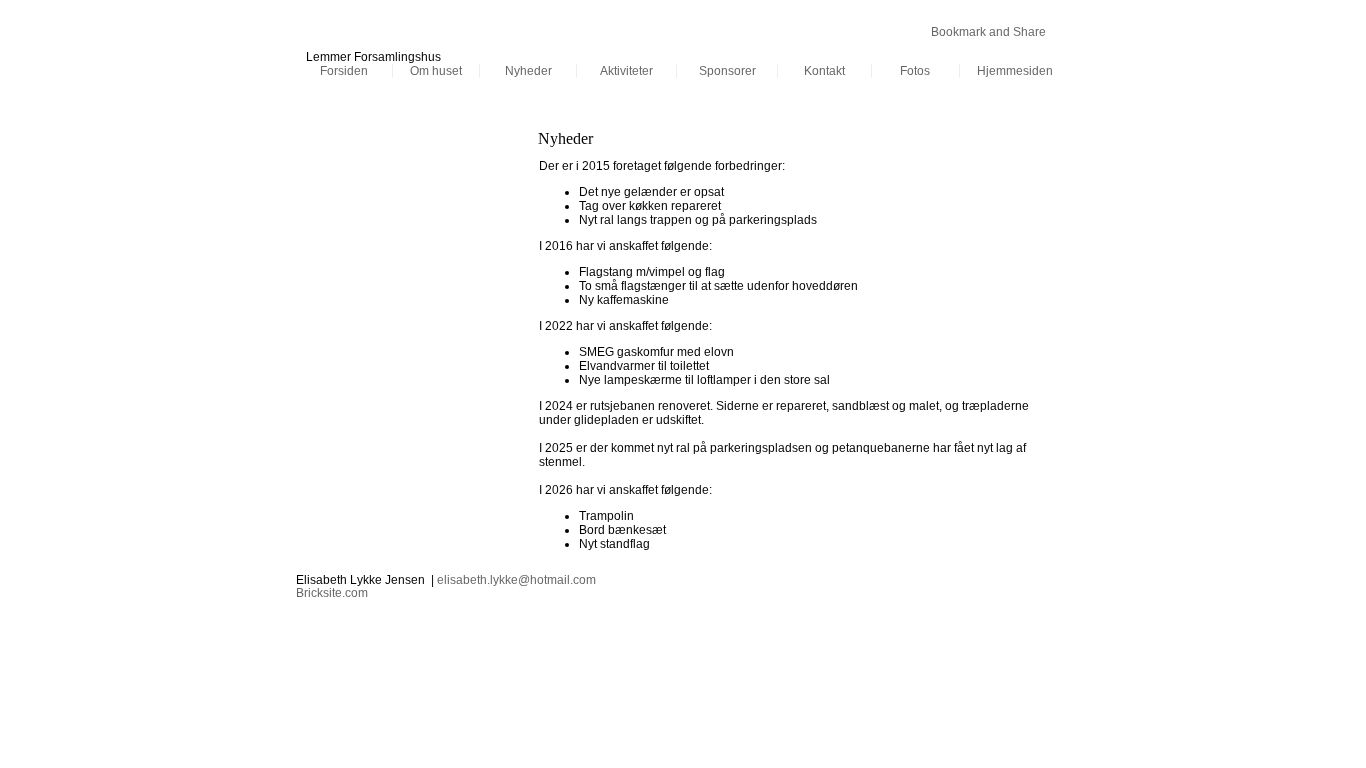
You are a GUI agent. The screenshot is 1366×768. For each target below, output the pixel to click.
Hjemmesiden (1015, 71)
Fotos (915, 71)
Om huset (436, 71)
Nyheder (528, 71)
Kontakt (824, 71)
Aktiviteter (626, 71)
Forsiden (344, 71)
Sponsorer (727, 71)
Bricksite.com (332, 593)
